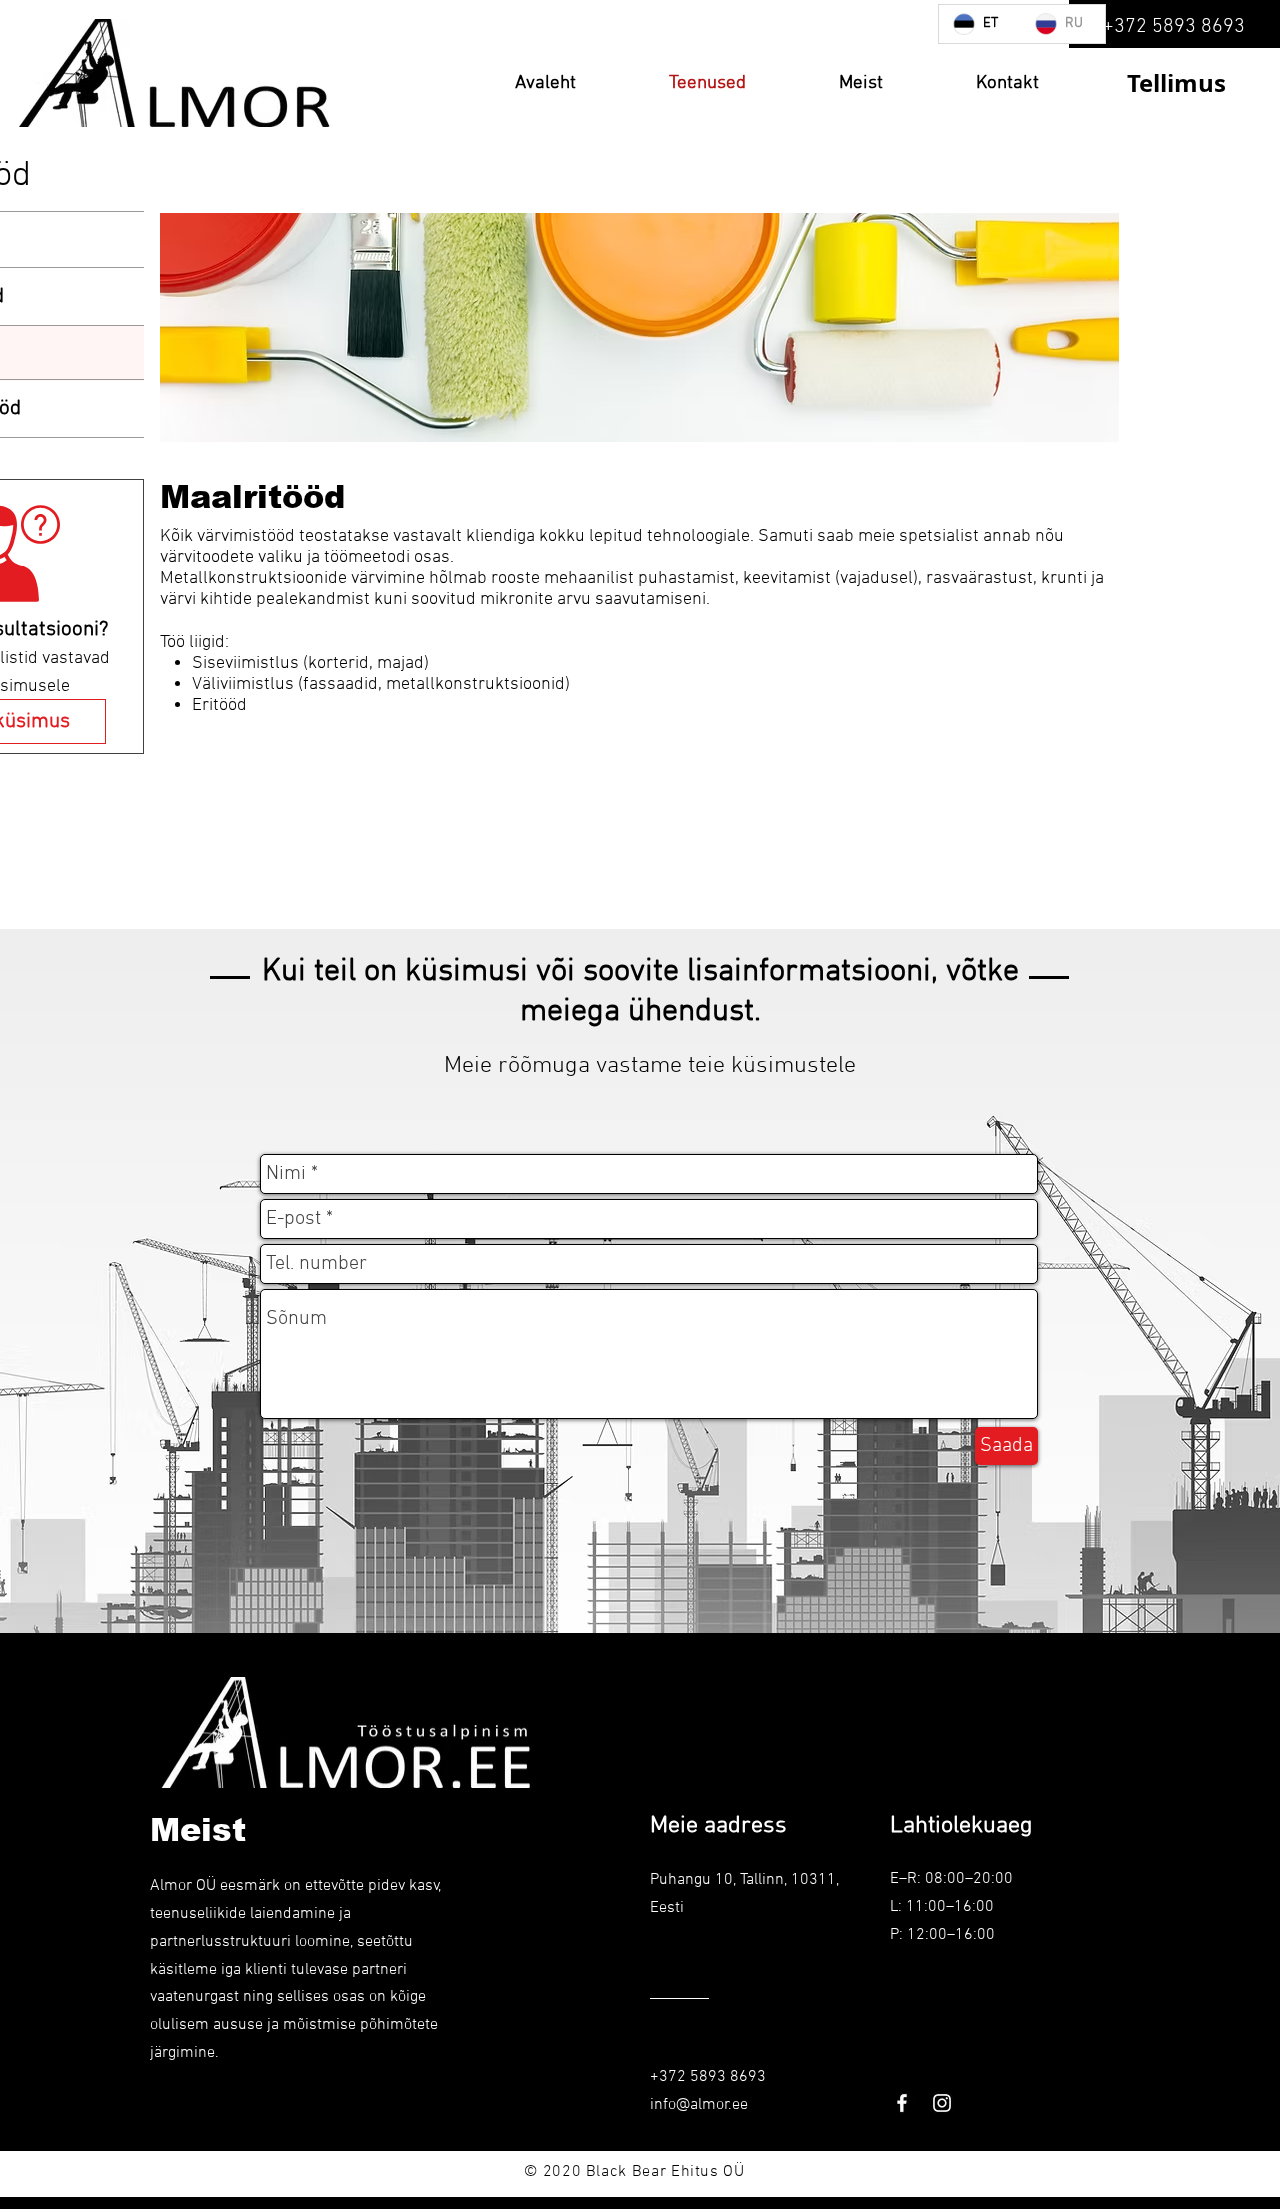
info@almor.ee (699, 2105)
